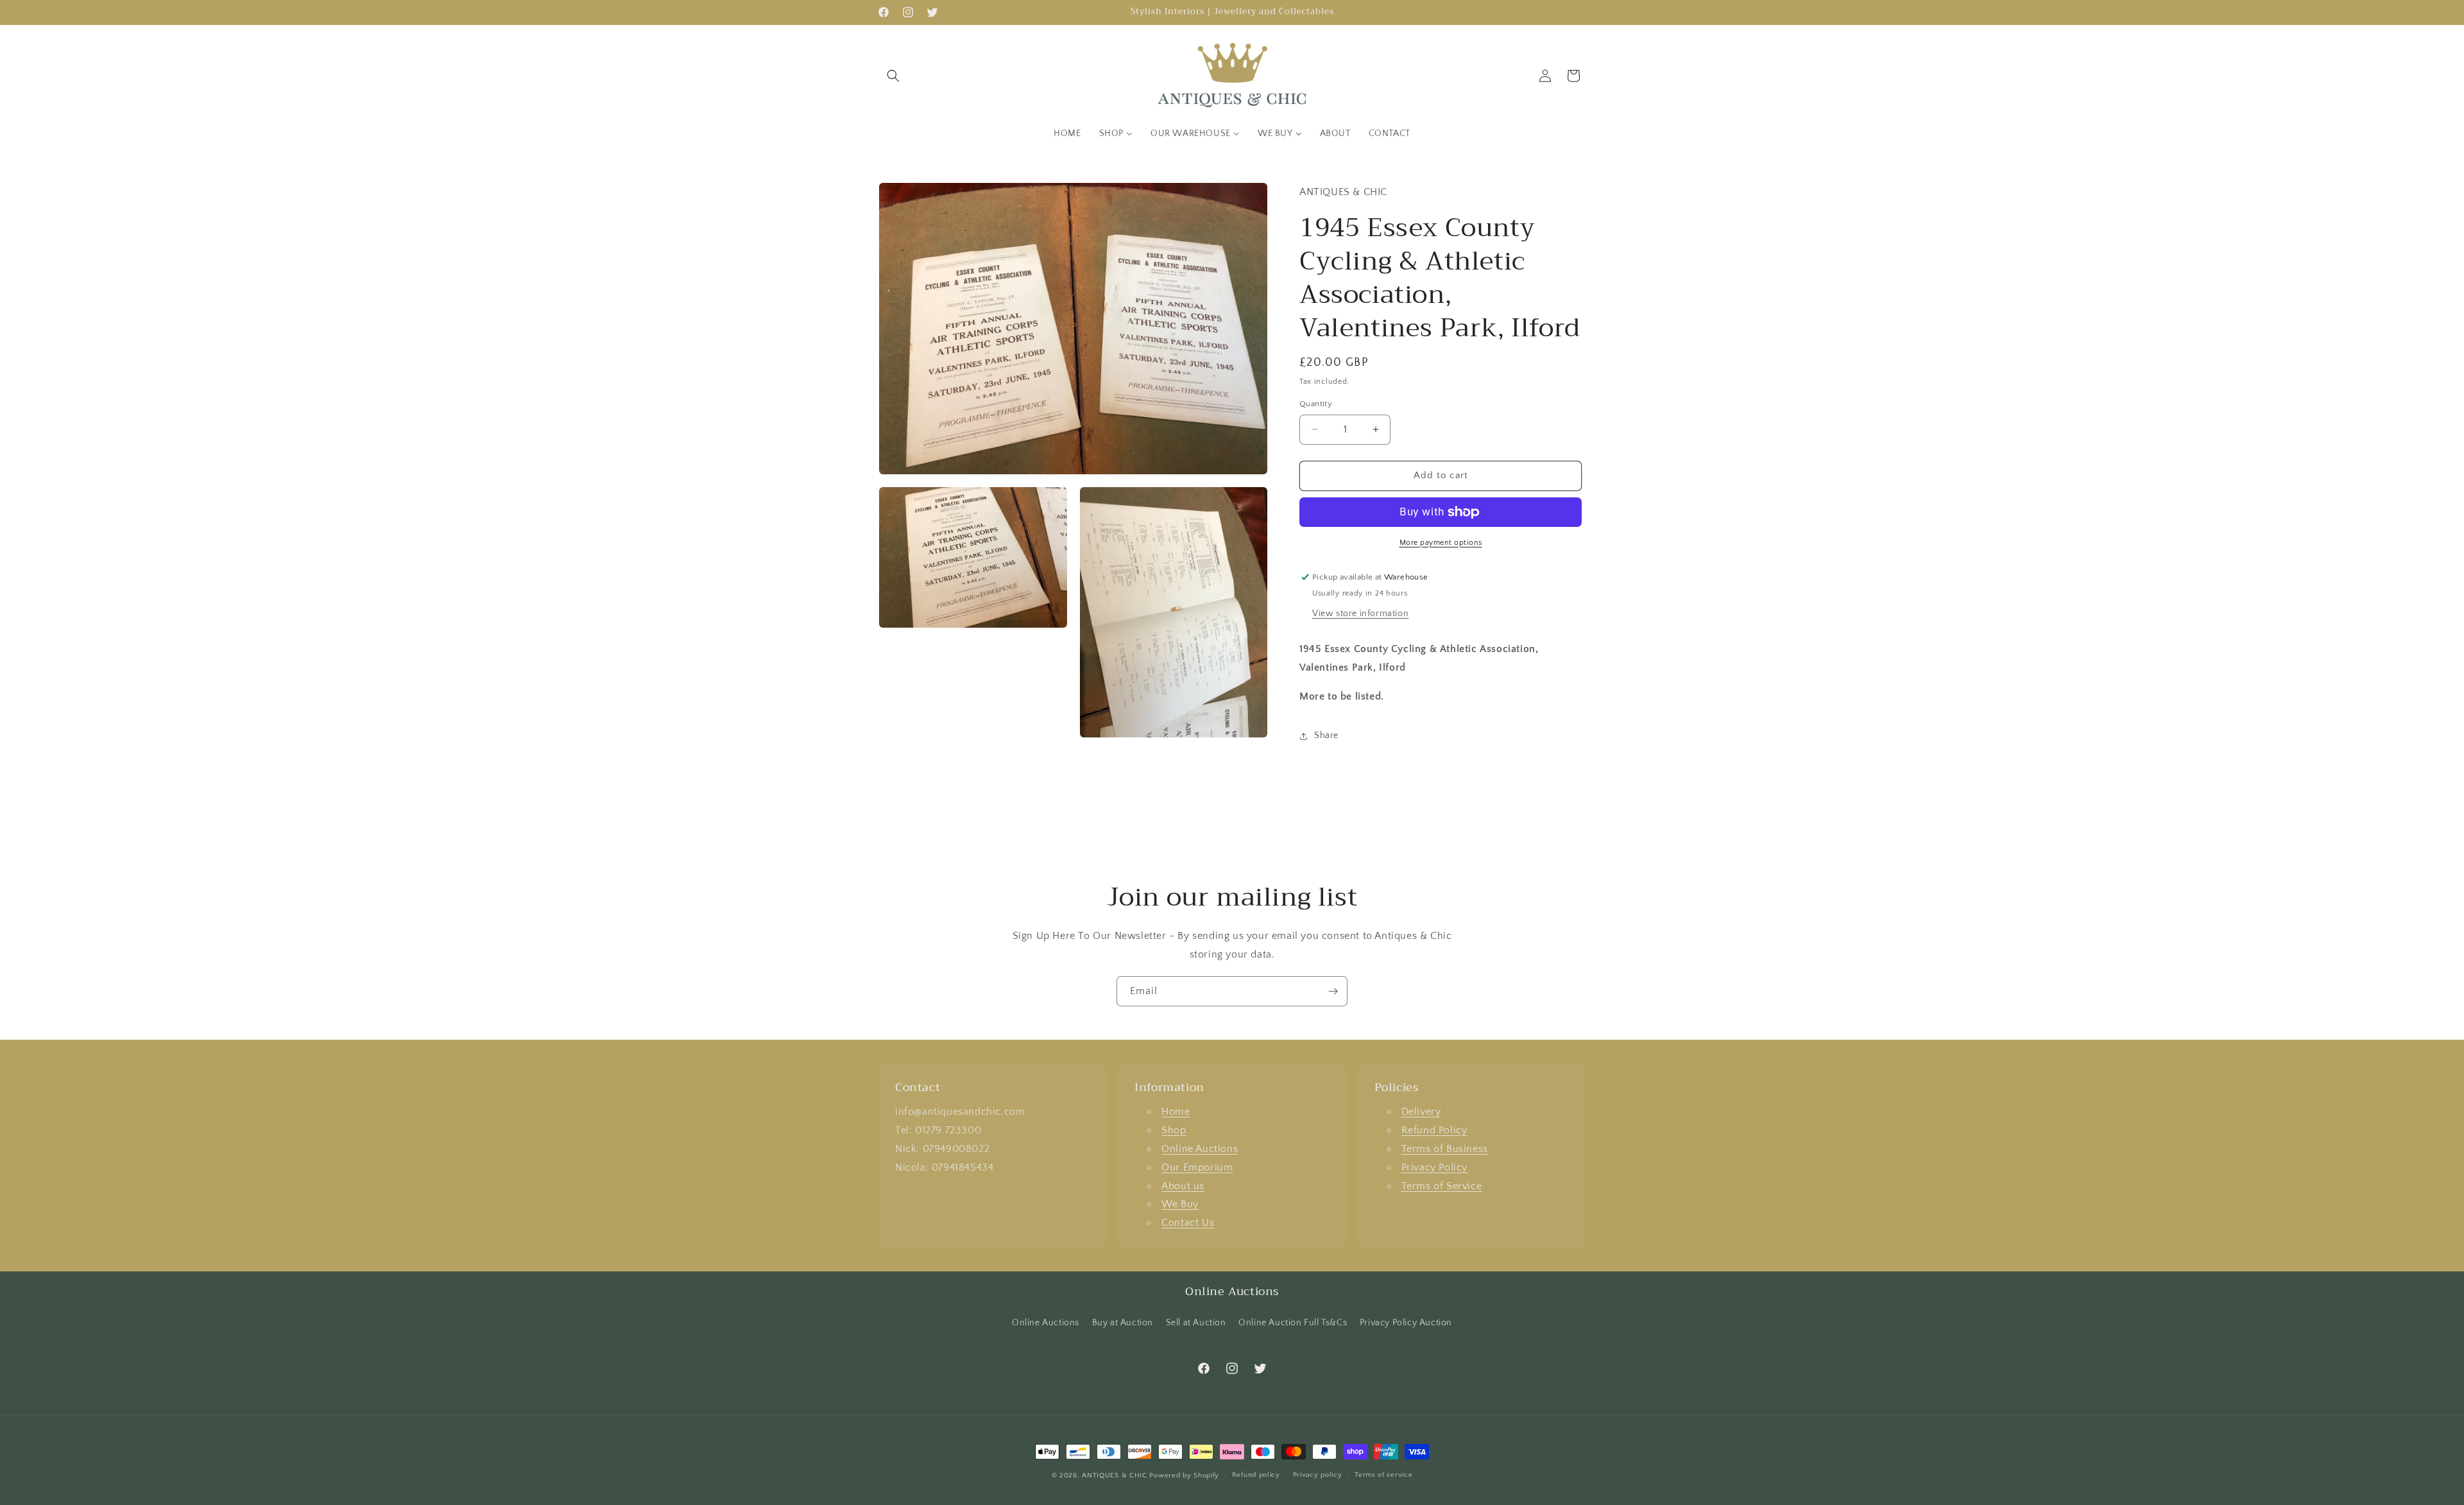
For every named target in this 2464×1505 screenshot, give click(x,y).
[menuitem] (1067, 133)
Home (1176, 1112)
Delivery (1421, 1112)
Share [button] (1326, 735)
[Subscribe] (1333, 991)
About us (1183, 1186)
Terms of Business (1445, 1149)
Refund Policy (1434, 1130)
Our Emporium (1197, 1167)
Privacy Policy (1434, 1167)
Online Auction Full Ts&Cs (1293, 1323)
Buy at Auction (1123, 1323)
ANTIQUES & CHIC (1115, 1475)
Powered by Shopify (1184, 1475)
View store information (1360, 614)
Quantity (1316, 404)
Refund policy (1256, 1475)
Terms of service (1383, 1475)
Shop (1174, 1130)
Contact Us (1188, 1223)
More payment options (1441, 543)
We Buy (1180, 1204)
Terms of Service (1442, 1186)
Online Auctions (1200, 1149)
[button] (893, 76)
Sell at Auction (1196, 1323)
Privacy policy (1318, 1475)
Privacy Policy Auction (1406, 1323)
